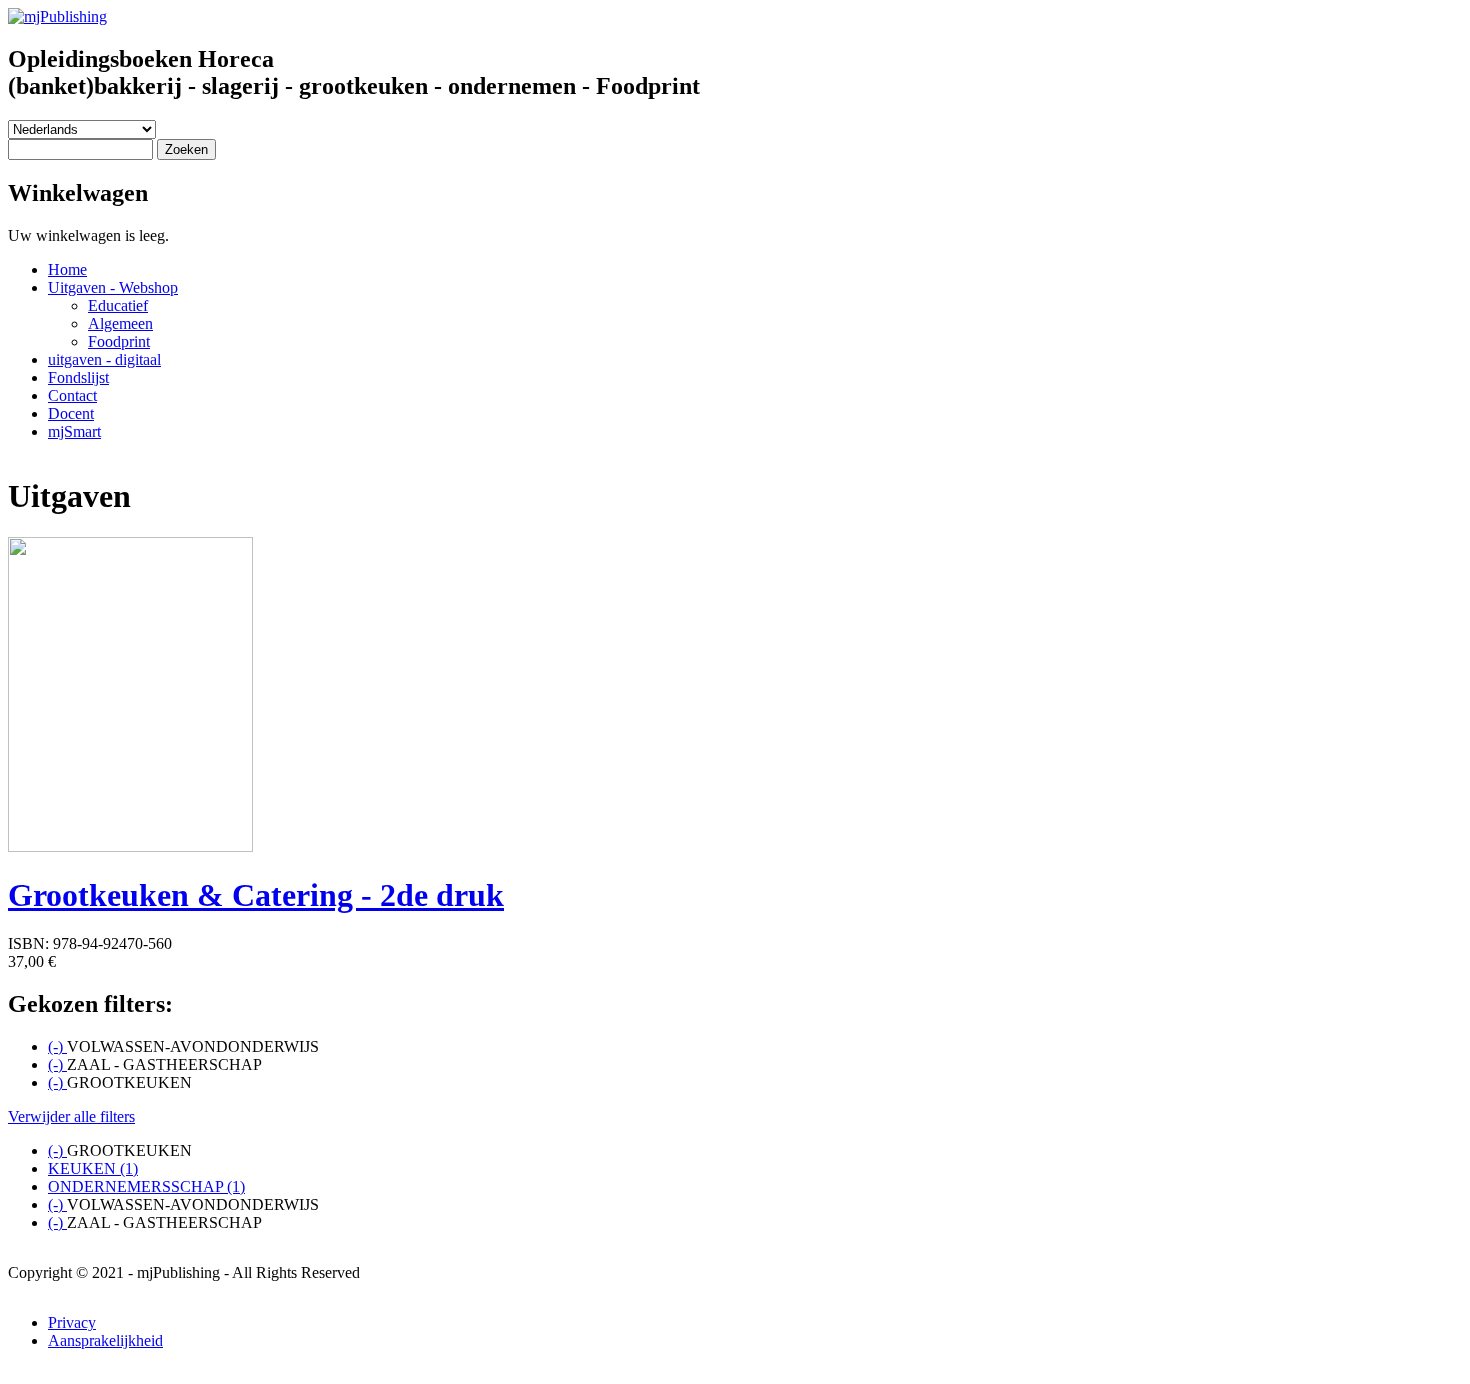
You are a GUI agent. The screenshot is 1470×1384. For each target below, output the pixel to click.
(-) (57, 1046)
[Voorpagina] (57, 16)
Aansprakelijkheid (105, 1340)
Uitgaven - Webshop (113, 287)
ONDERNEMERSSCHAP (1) (146, 1186)
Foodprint (119, 341)
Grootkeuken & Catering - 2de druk (256, 895)
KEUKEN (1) (93, 1168)
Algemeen (120, 323)
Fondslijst (78, 377)
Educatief (118, 305)
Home (67, 269)
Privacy (72, 1322)
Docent (71, 413)
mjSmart (74, 431)
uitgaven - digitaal (104, 359)
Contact (72, 395)
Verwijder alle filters (71, 1116)
